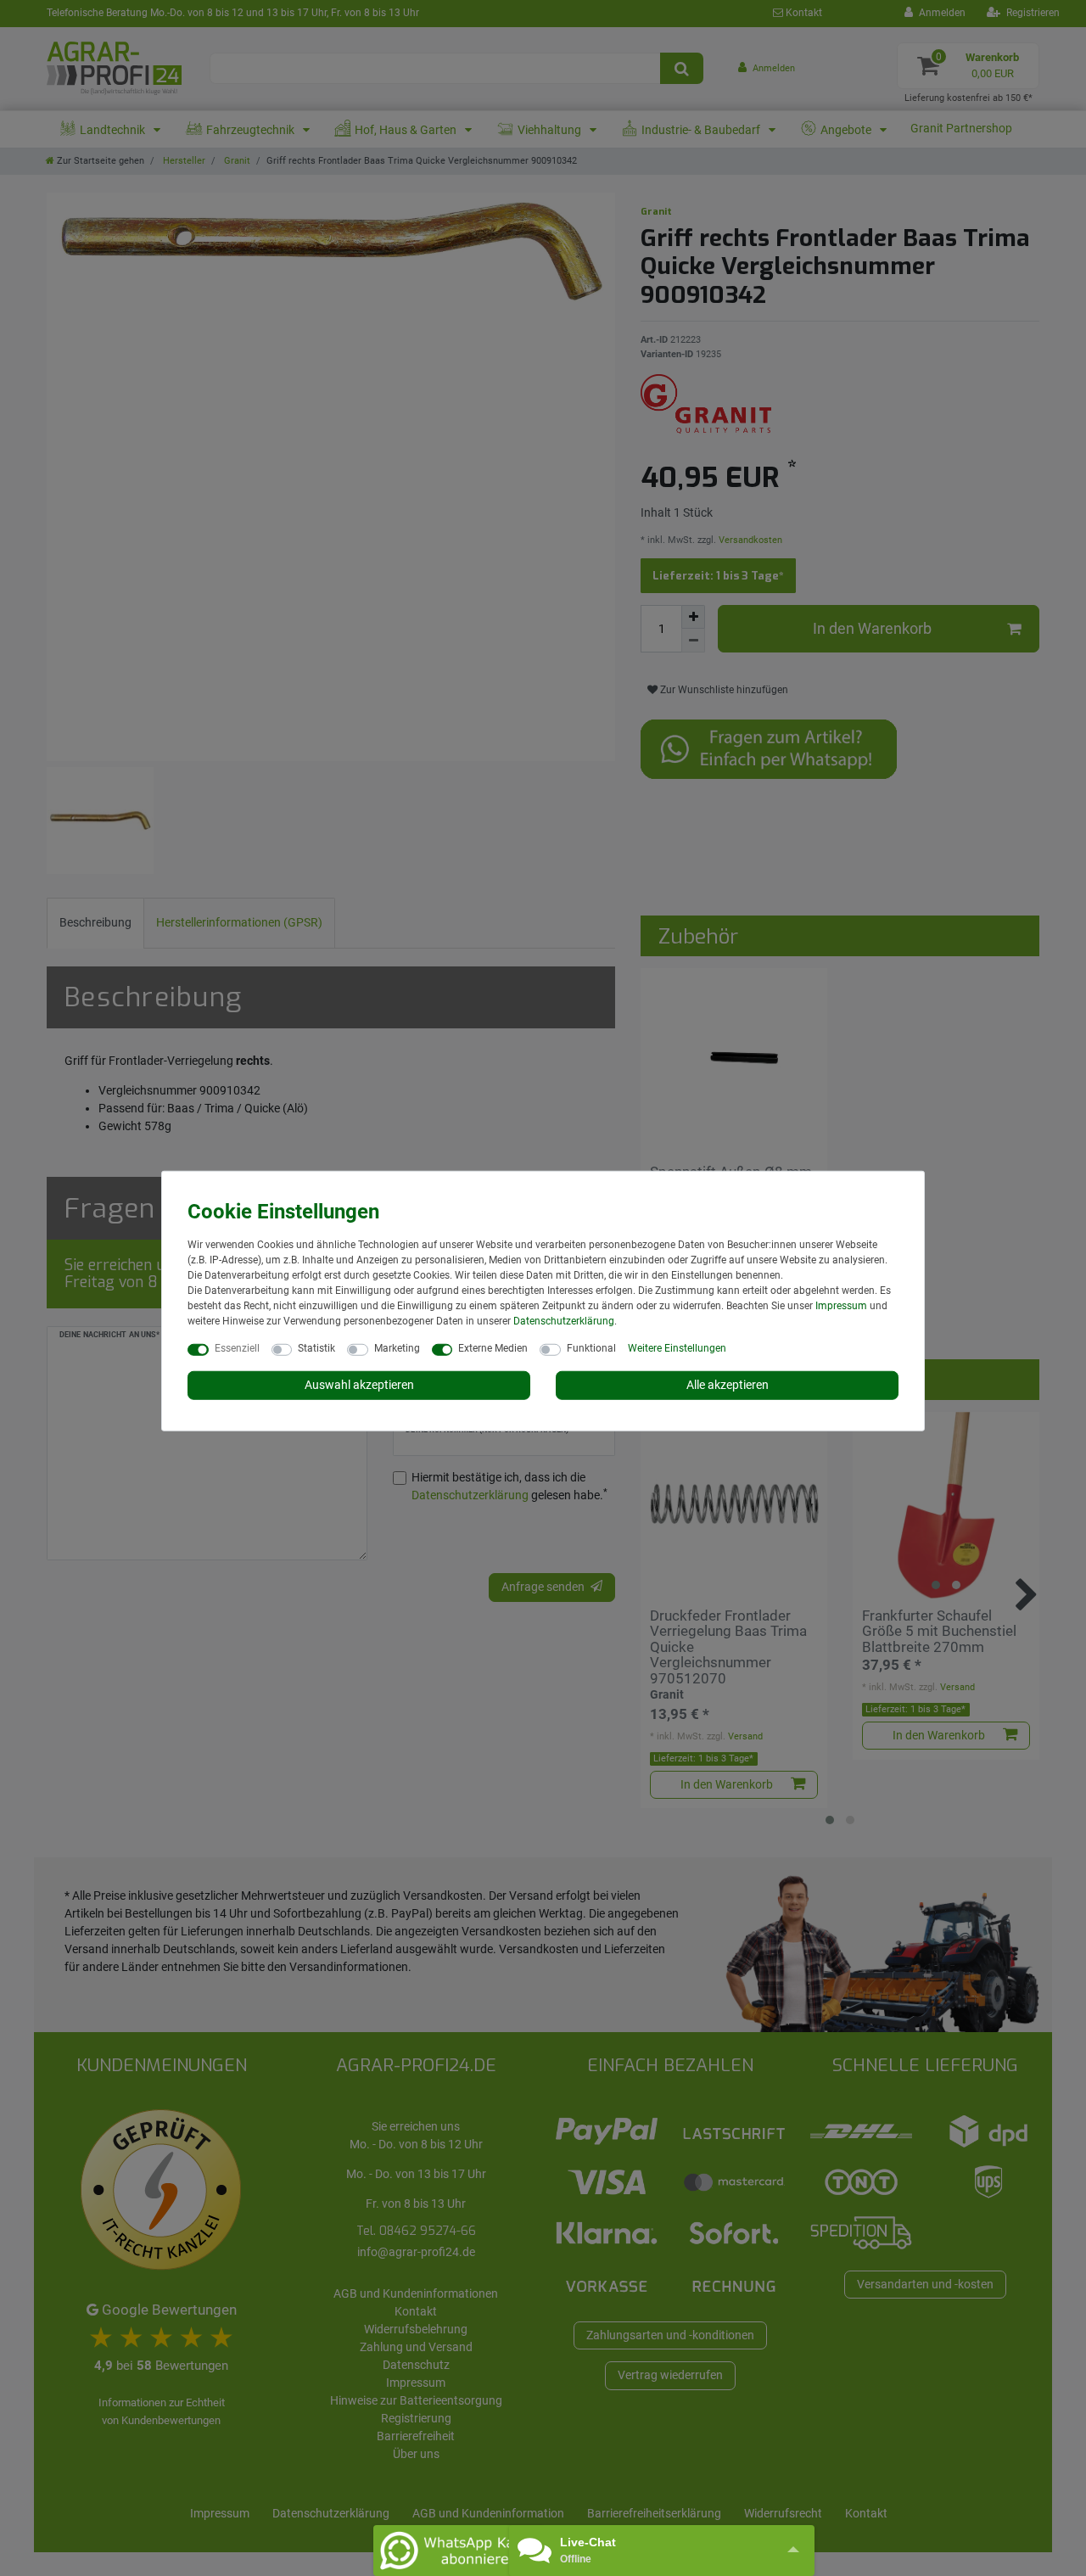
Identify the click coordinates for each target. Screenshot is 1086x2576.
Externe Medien (493, 1348)
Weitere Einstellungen (677, 1348)
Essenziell (237, 1348)
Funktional (591, 1348)
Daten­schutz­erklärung (564, 1321)
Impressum (841, 1306)
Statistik (316, 1348)
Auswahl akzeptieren (359, 1385)
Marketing (397, 1348)
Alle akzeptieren (728, 1385)
